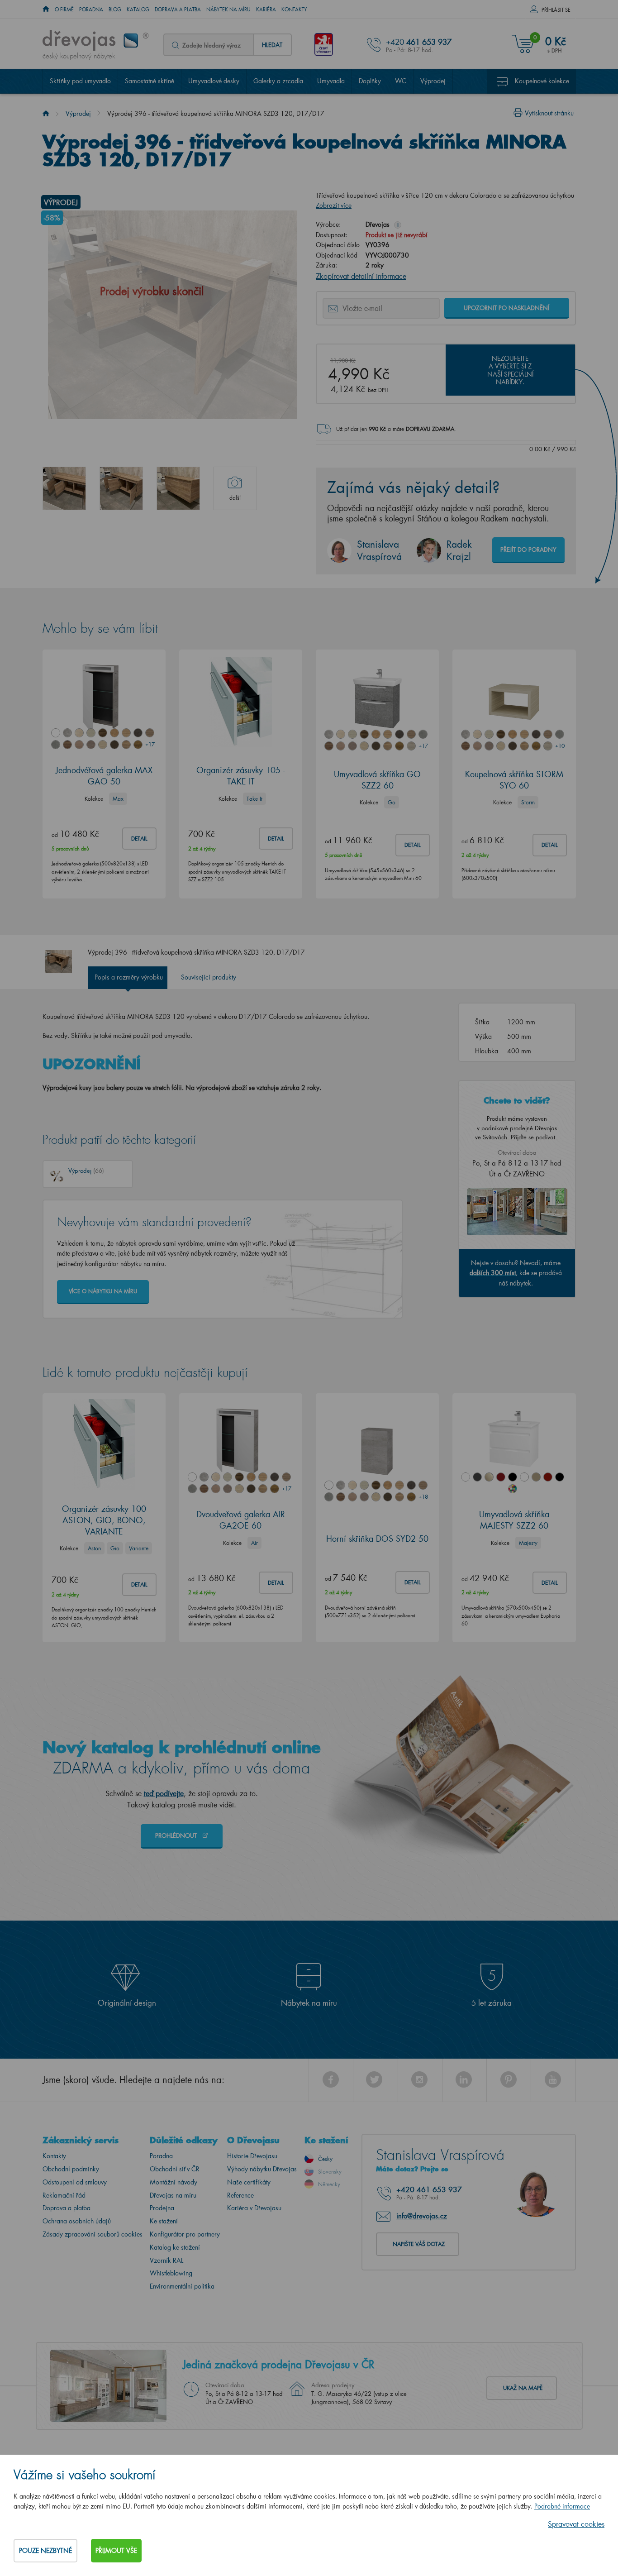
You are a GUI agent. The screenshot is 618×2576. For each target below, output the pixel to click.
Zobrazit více (334, 205)
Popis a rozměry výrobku (129, 977)
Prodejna (162, 2208)
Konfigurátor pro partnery (185, 2234)
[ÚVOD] (46, 10)
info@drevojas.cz (422, 2216)
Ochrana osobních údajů (77, 2221)
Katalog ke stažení (175, 2247)
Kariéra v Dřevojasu (254, 2208)
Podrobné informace (562, 2506)
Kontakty (294, 10)
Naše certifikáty (249, 2182)
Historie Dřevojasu (252, 2156)
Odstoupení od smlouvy (75, 2182)
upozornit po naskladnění (506, 308)
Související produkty (209, 977)
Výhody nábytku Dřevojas (262, 2169)
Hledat (272, 45)
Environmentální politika (182, 2286)
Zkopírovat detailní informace (361, 276)
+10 (560, 746)
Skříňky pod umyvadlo (80, 81)
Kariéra (266, 10)
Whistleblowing (171, 2273)
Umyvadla (331, 81)
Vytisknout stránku (549, 113)
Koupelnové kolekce (542, 81)
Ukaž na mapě (523, 2388)
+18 (423, 1497)
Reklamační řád (64, 2195)
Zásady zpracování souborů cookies (93, 2234)
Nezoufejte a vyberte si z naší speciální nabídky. (510, 370)
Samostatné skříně (150, 81)
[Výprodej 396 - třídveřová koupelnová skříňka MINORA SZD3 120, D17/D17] (64, 488)
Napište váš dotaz (419, 2244)
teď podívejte (164, 1793)
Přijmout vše (116, 2550)
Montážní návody (174, 2182)
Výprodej (433, 81)
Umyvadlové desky (214, 81)
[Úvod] (46, 113)
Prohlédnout (177, 1835)
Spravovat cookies (576, 2524)
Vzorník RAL (166, 2260)
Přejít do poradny (528, 549)
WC (401, 81)
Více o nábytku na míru (103, 1291)
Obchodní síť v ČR (175, 2169)
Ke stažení (164, 2221)
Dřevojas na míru (173, 2195)
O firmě (64, 10)
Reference (240, 2195)
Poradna (91, 10)
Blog (115, 10)
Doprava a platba (178, 10)
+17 (150, 744)
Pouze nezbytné (45, 2550)
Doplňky (370, 81)
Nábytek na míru (228, 10)
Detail (139, 839)
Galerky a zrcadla (278, 81)
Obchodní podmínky (71, 2169)
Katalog (138, 10)
